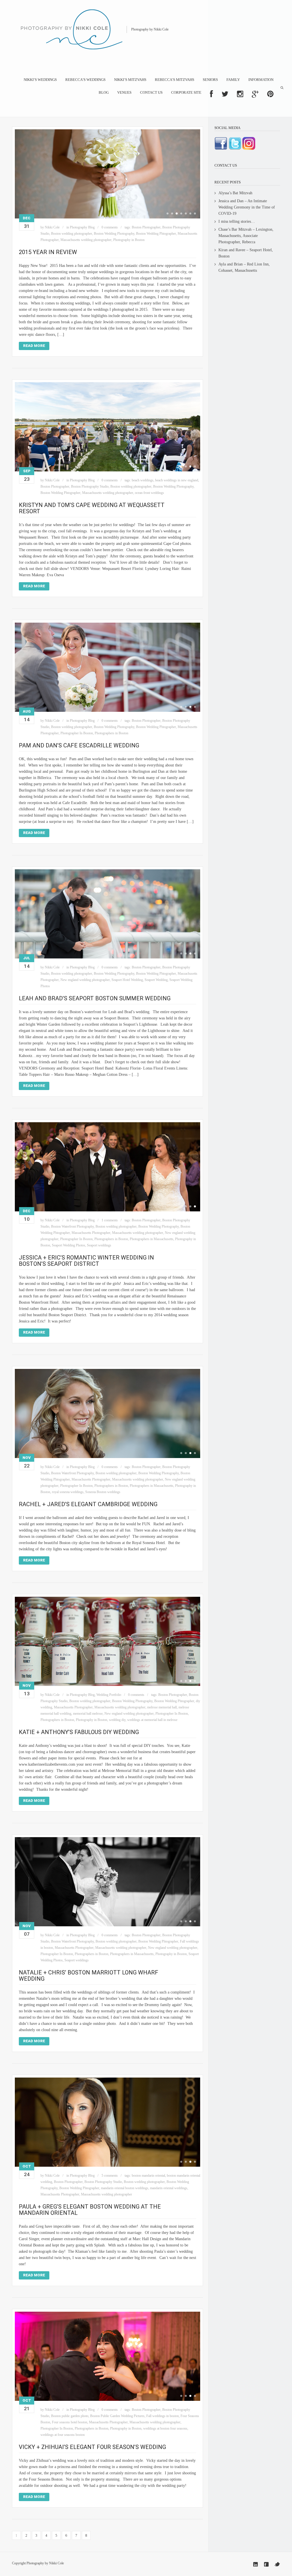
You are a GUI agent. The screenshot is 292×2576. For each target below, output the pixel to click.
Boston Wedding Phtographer (156, 234)
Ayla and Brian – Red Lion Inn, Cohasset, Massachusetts (244, 267)
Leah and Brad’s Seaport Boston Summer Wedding (95, 998)
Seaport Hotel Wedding (127, 980)
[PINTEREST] (270, 94)
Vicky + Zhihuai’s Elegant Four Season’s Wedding (92, 2447)
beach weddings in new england (177, 480)
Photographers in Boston (111, 733)
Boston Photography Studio (90, 486)
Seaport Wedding (156, 980)
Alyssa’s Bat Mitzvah (235, 193)
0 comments (110, 227)
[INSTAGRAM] (240, 94)
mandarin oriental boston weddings (125, 2188)
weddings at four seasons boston (63, 2435)
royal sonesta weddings (68, 1492)
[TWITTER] (225, 94)
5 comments (110, 2176)
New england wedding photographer (85, 980)
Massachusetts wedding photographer (86, 240)
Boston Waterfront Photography (72, 1226)
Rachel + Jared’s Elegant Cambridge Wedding (88, 1504)
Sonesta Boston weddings (103, 1492)
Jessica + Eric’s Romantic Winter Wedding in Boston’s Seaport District (86, 1261)
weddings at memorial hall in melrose (152, 1720)
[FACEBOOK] (211, 94)
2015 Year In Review (48, 252)
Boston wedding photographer (72, 234)
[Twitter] (277, 2564)
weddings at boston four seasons (165, 2428)
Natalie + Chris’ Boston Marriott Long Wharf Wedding (89, 1976)
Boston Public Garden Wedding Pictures (117, 2416)
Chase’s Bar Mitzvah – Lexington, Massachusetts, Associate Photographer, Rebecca (246, 236)
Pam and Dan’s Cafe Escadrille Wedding (79, 745)
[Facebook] (266, 2564)
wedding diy (117, 1720)
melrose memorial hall (162, 1707)
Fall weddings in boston (163, 2416)
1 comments (110, 1220)
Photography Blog (82, 227)
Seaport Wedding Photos (69, 1245)
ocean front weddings (149, 493)
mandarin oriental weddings (169, 2188)
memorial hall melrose (88, 1714)
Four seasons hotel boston (70, 2422)
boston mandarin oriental (148, 2176)
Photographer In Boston (77, 733)
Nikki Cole (52, 227)
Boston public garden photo (70, 2416)
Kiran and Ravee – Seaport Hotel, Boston (246, 253)
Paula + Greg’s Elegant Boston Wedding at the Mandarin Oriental (90, 2210)
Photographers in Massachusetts (152, 1239)
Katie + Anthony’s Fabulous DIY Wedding (79, 1732)
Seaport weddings (99, 1245)
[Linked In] (255, 2564)
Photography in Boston (129, 240)
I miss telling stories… (237, 221)
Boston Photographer (146, 227)
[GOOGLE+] (255, 94)
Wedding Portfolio (109, 1695)
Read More (34, 346)
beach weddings (143, 480)
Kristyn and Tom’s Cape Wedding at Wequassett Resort (92, 508)
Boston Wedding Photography (114, 234)
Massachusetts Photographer (91, 1233)
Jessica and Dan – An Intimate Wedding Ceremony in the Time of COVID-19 (247, 207)
